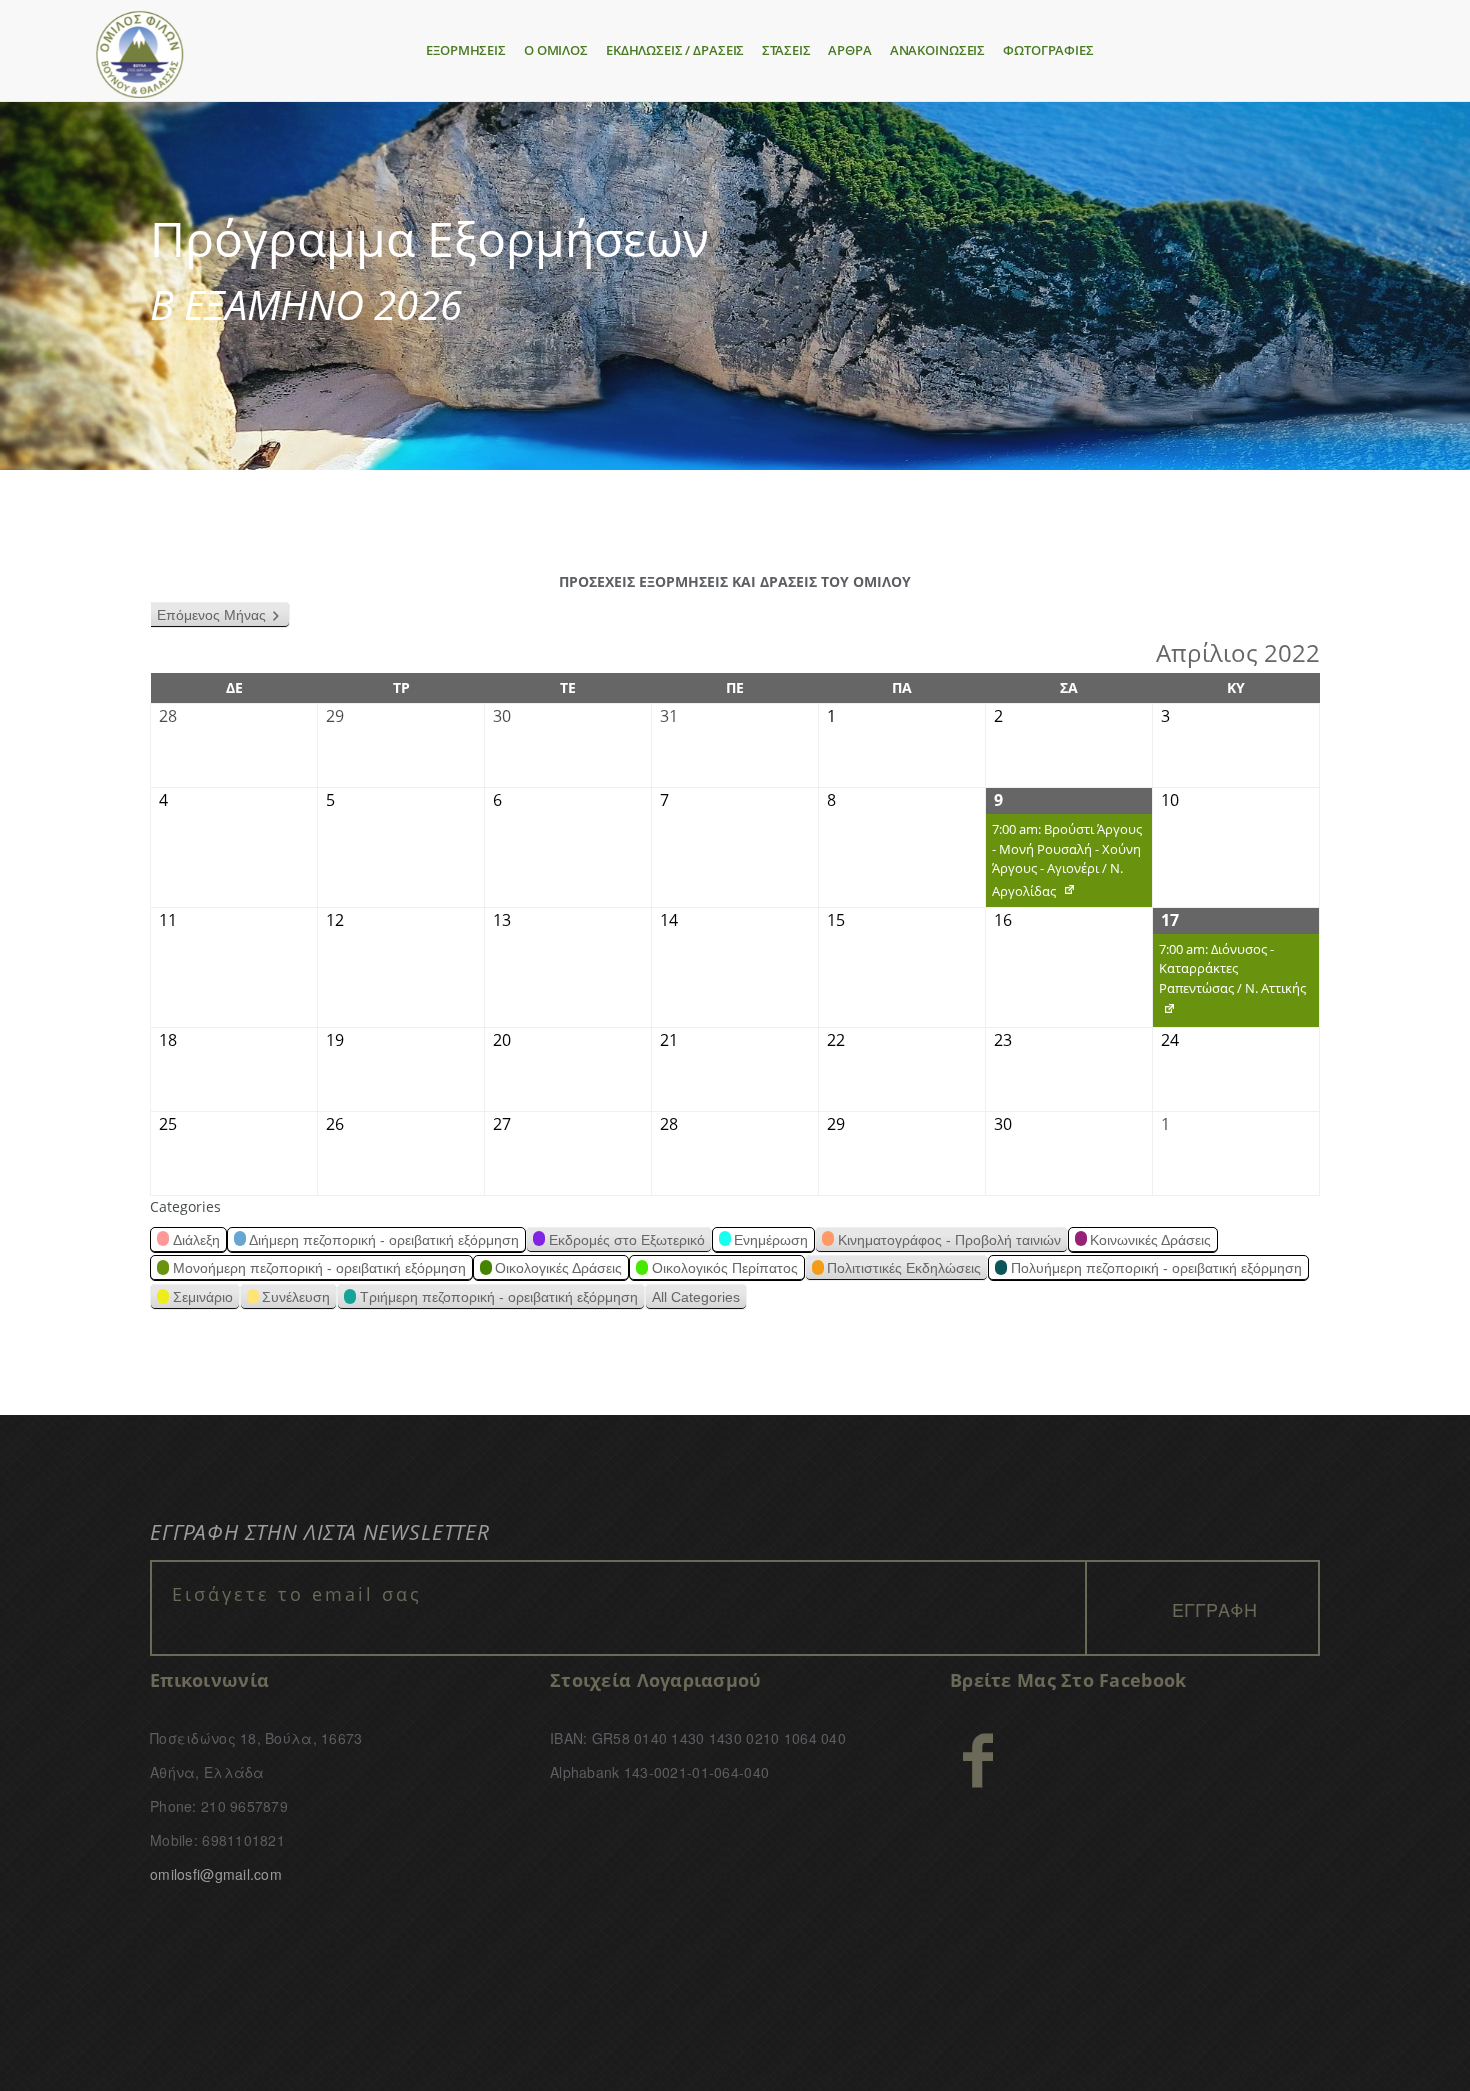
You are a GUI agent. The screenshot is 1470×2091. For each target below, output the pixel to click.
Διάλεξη (196, 1240)
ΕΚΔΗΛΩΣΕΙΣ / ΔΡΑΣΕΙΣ (675, 50)
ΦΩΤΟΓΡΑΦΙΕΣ (1048, 50)
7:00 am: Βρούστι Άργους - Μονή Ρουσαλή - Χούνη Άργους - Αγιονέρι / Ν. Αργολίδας (1064, 863)
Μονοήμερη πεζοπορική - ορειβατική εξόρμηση (319, 1268)
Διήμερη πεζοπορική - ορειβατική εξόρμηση (384, 1240)
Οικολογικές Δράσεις (558, 1268)
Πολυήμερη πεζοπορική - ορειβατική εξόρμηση (1156, 1268)
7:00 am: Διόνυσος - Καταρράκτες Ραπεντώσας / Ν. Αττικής (1229, 983)
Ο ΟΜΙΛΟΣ (556, 50)
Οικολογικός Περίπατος (725, 1268)
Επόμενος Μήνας (211, 615)
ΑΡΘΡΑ (849, 50)
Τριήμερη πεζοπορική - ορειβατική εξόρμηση (499, 1297)
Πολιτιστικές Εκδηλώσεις (904, 1268)
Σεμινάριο (203, 1297)
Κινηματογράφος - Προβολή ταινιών (949, 1240)
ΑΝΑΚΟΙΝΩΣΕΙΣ (937, 50)
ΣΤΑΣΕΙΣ (786, 50)
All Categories (696, 1297)
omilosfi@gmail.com (216, 1874)
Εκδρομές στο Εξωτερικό (627, 1240)
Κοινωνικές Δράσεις (1150, 1240)
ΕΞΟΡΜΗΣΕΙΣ (466, 50)
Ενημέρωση (771, 1240)
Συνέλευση (296, 1297)
